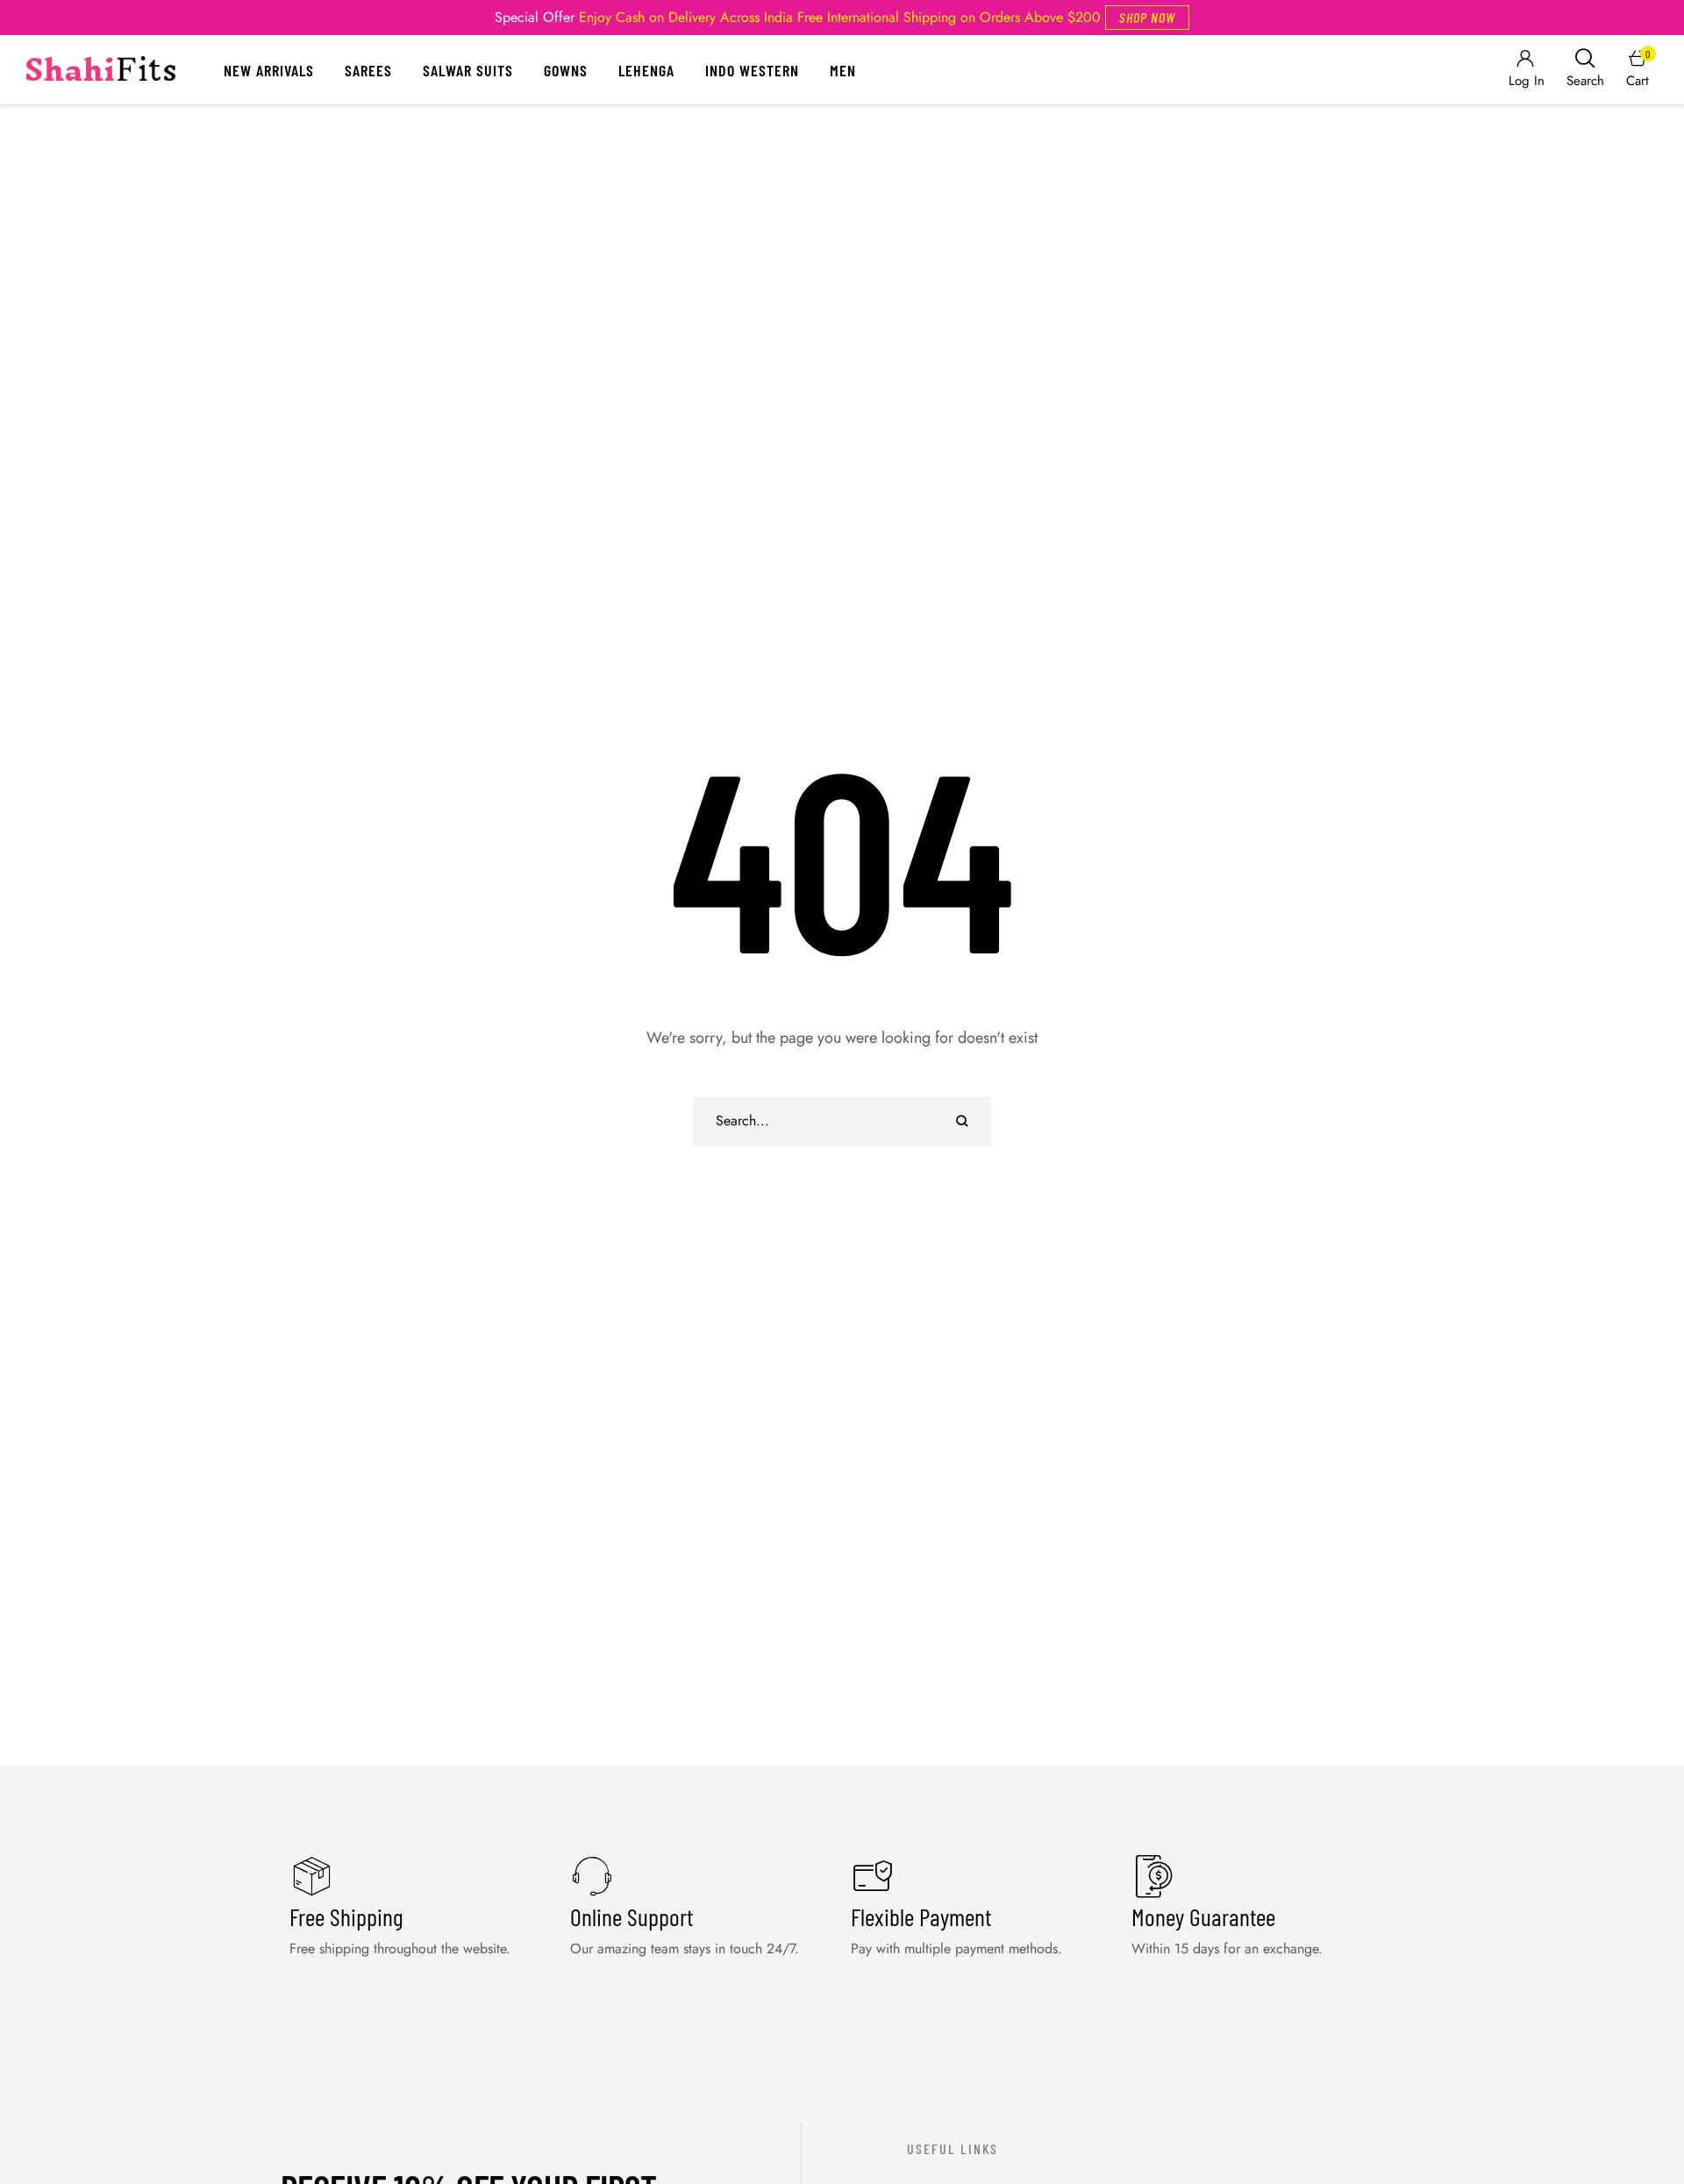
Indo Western (752, 70)
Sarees (368, 70)
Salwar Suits (468, 70)
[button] (1147, 18)
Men (843, 70)
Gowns (566, 70)
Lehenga (646, 70)
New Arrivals (269, 70)
